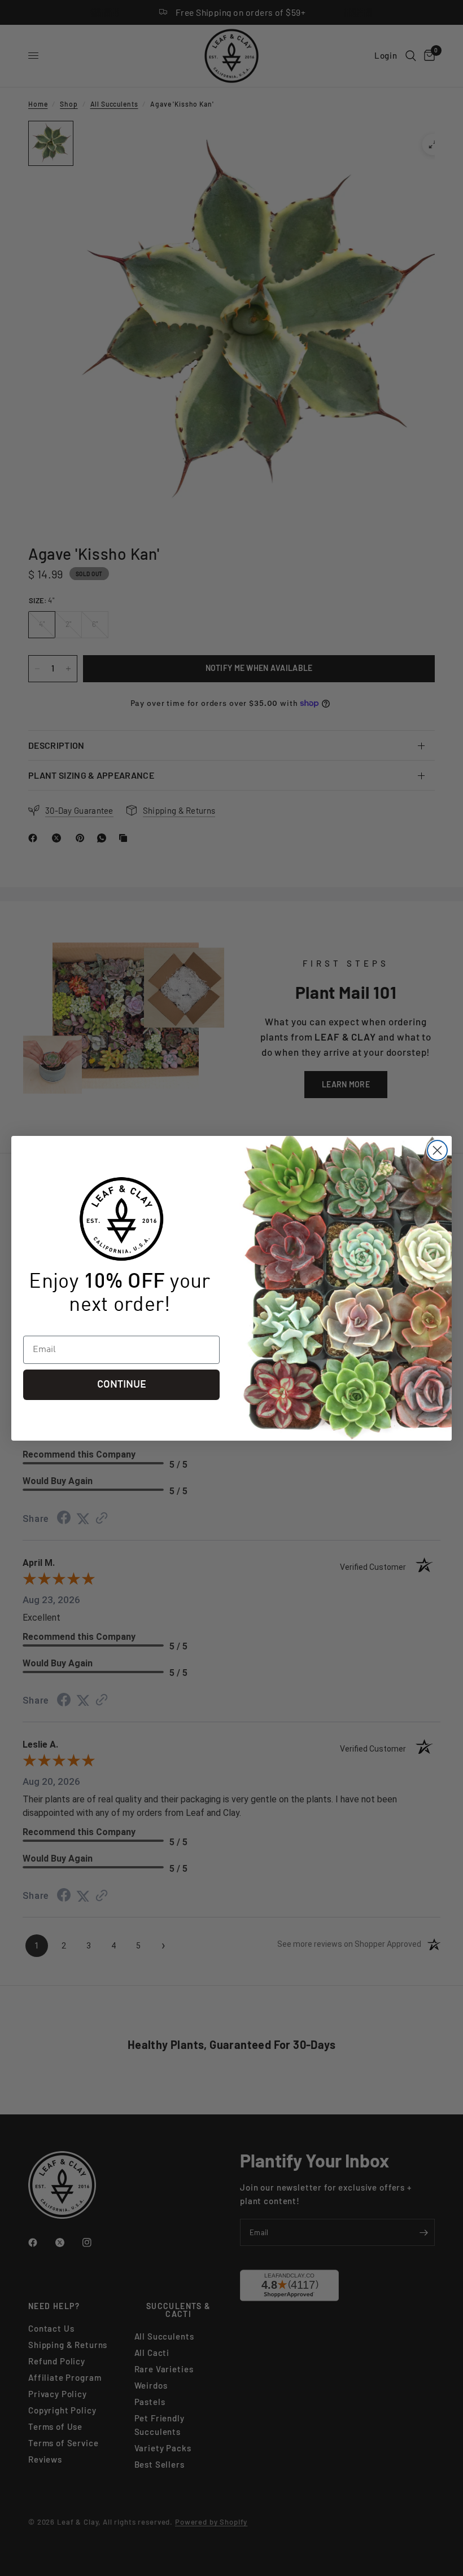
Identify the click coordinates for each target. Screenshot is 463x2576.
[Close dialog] (437, 1150)
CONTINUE (122, 1385)
